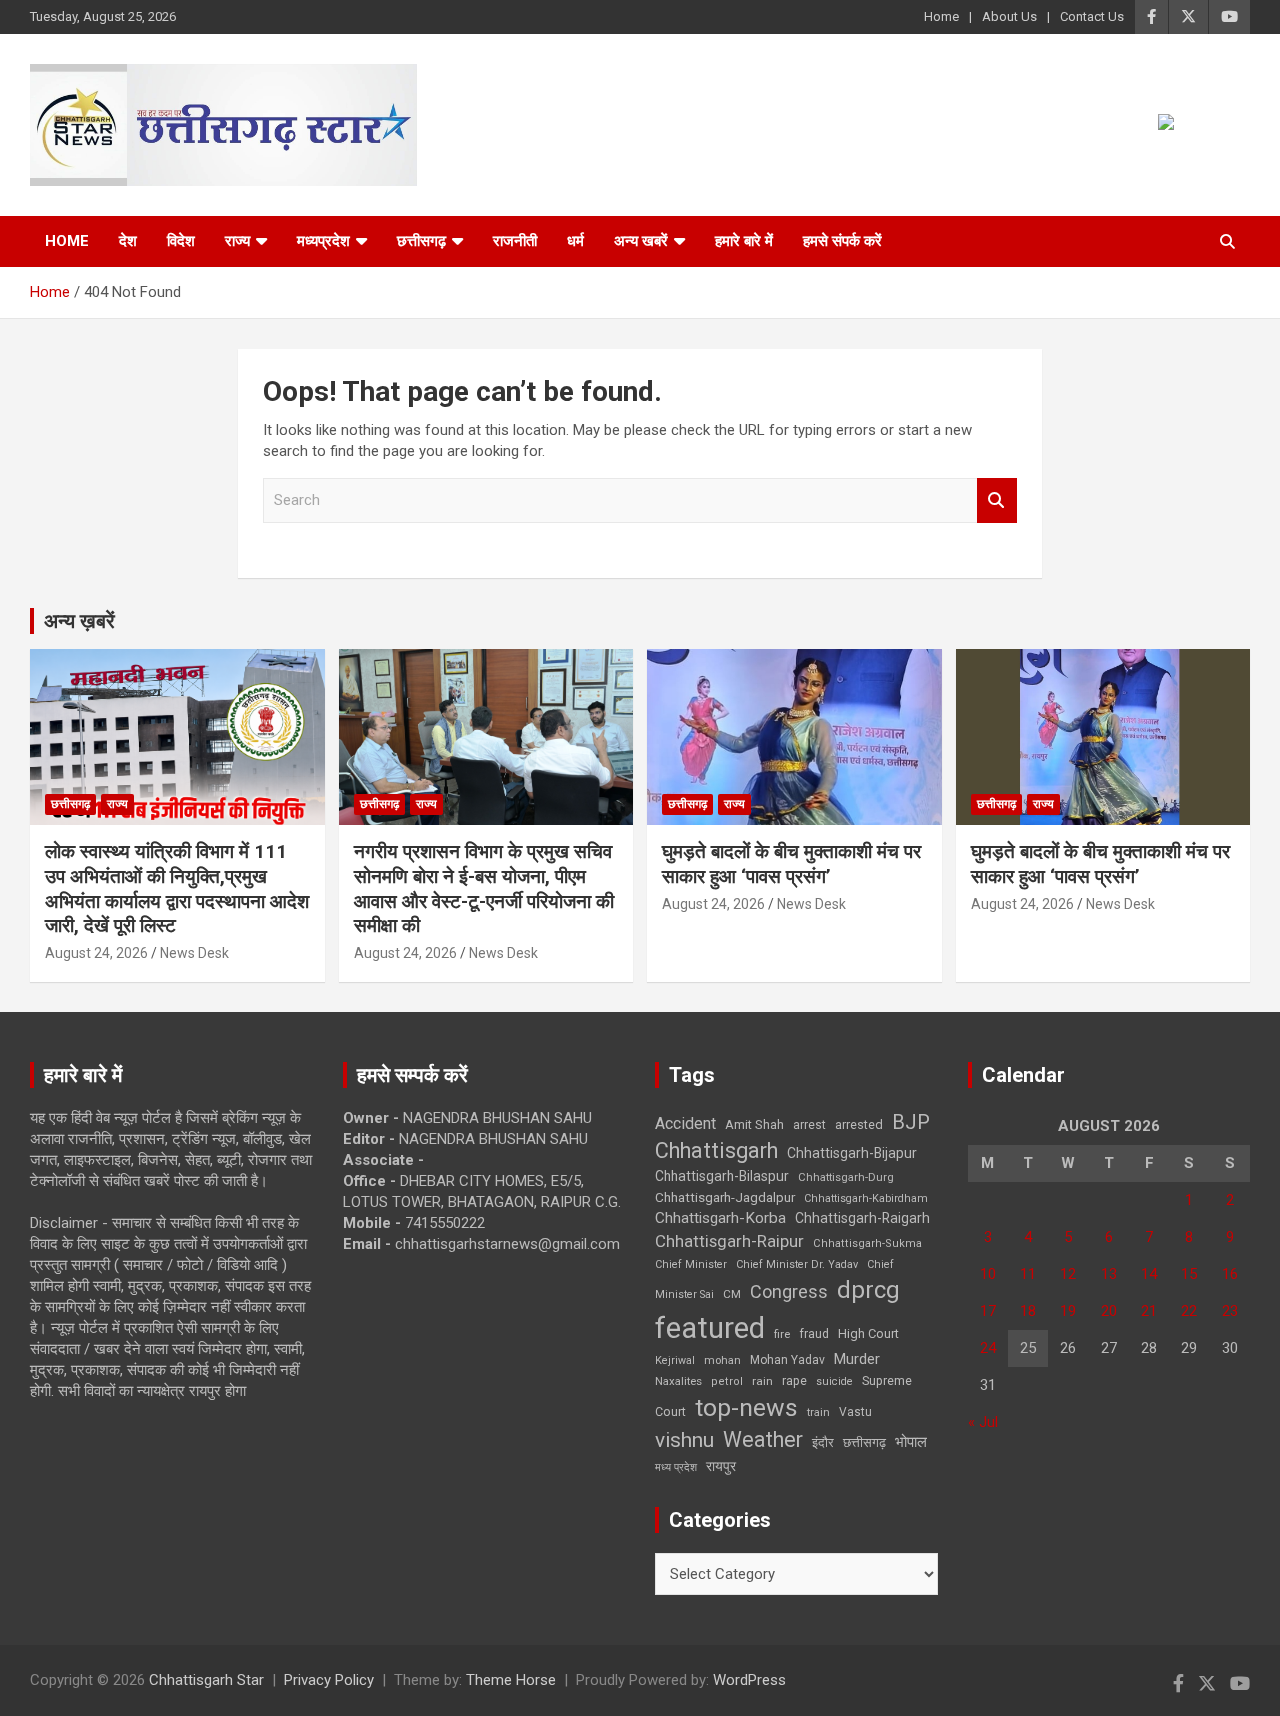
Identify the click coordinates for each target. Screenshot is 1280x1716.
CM (732, 1294)
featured (710, 1328)
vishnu (684, 1440)
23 (1230, 1311)
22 (1189, 1311)
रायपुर (721, 1466)
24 (988, 1348)
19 (1068, 1311)
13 (1109, 1274)
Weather (763, 1439)
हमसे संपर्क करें (842, 241)
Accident (685, 1123)
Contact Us (1092, 16)
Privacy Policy (329, 1680)
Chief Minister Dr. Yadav (797, 1264)
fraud (814, 1334)
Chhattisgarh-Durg (846, 1177)
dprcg (868, 1290)
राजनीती (515, 241)
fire (782, 1334)
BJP (911, 1122)
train (818, 1412)
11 (1028, 1274)
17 (988, 1311)
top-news (746, 1407)
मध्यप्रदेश (323, 241)
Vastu (855, 1412)
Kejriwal (675, 1360)
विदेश (181, 241)
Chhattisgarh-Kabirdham (866, 1198)
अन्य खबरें (641, 241)
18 (1028, 1311)
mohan (722, 1360)
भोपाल (911, 1442)
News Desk (194, 953)
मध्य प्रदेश (676, 1467)
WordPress (749, 1680)
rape (794, 1380)
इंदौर (823, 1442)
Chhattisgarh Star (206, 1680)
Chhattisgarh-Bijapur (852, 1153)
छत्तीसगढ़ (421, 241)
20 (1109, 1311)
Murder (857, 1359)
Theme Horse (511, 1680)
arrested (859, 1124)
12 (1068, 1274)
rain (762, 1381)
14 (1149, 1274)
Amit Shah (754, 1124)
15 (1189, 1274)
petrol (727, 1381)
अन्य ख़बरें (79, 621)
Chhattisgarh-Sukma (867, 1243)
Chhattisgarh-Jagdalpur (725, 1197)
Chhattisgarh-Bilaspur (722, 1176)
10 (988, 1274)
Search (997, 500)
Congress (789, 1291)
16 (1230, 1274)
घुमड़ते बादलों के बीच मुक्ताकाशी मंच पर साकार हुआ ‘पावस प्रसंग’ (791, 864)
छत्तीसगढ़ (864, 1442)
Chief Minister (691, 1264)
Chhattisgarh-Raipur (729, 1241)
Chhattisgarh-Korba (720, 1218)
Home (941, 16)
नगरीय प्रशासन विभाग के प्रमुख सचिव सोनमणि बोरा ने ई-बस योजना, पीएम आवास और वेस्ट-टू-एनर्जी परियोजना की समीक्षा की (484, 888)
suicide (834, 1381)
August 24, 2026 (96, 953)
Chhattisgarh (716, 1150)
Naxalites (678, 1381)
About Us (1009, 16)
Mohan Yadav (787, 1360)
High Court (868, 1333)
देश (128, 241)
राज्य (237, 241)
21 (1149, 1311)
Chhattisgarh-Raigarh (862, 1218)
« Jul (983, 1422)
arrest (809, 1125)
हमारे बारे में (744, 241)
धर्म (575, 241)
